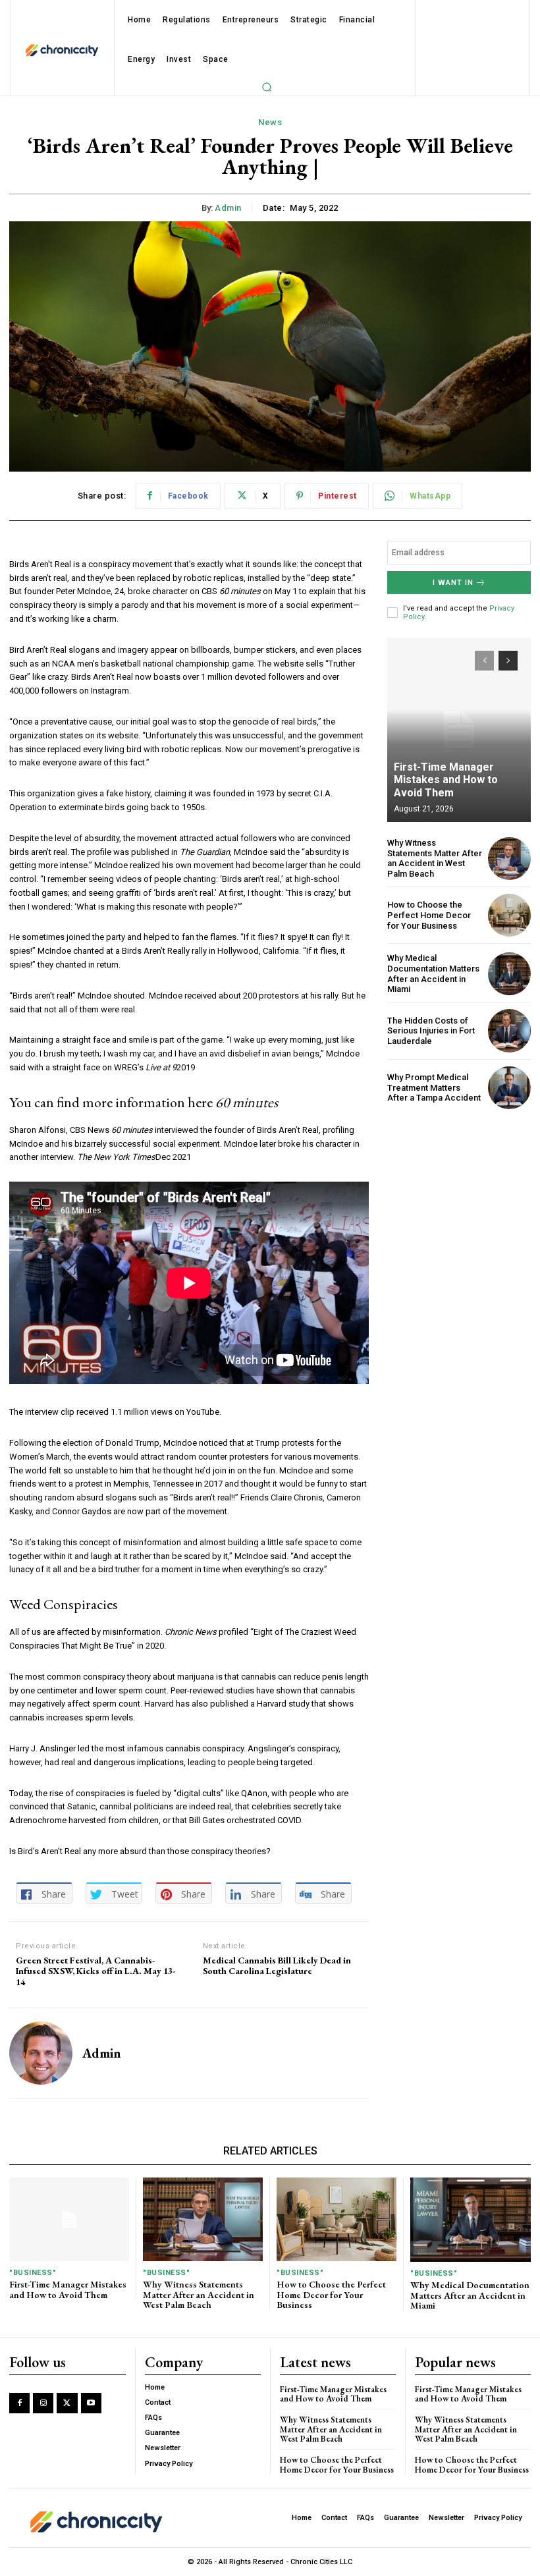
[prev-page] (484, 661)
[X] (67, 2403)
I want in (453, 583)
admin (228, 208)
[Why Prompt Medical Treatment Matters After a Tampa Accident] (509, 1088)
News (270, 122)
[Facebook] (19, 2403)
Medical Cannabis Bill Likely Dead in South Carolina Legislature (277, 1966)
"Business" (33, 2273)
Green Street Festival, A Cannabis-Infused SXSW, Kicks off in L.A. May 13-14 (95, 1971)
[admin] (41, 2053)
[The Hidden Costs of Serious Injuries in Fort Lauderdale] (509, 1030)
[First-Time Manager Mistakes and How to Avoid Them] (459, 730)
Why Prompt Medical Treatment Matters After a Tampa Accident (434, 1087)
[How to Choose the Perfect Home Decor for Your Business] (509, 915)
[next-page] (508, 661)
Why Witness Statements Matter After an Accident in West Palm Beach (435, 858)
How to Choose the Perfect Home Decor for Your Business (429, 915)
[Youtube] (91, 2403)
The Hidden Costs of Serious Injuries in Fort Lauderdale (431, 1031)
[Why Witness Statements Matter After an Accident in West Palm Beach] (509, 859)
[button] (267, 87)
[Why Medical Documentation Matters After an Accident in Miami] (509, 974)
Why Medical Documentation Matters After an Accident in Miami (433, 973)
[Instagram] (43, 2403)
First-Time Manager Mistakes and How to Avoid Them (446, 780)
